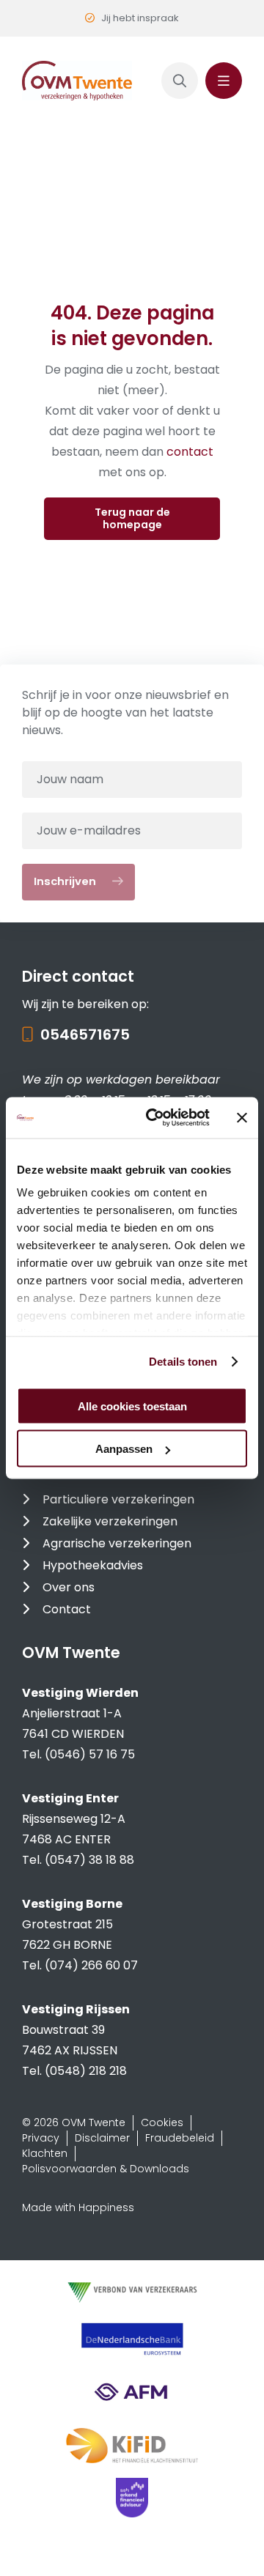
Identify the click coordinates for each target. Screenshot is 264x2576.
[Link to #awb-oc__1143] (224, 81)
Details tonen (183, 1362)
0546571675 (85, 1035)
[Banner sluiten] (242, 1117)
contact (190, 452)
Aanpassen (124, 1449)
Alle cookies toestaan (132, 1406)
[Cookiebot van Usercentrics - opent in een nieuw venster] (155, 1118)
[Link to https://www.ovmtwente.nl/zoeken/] (180, 81)
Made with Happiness (78, 2207)
